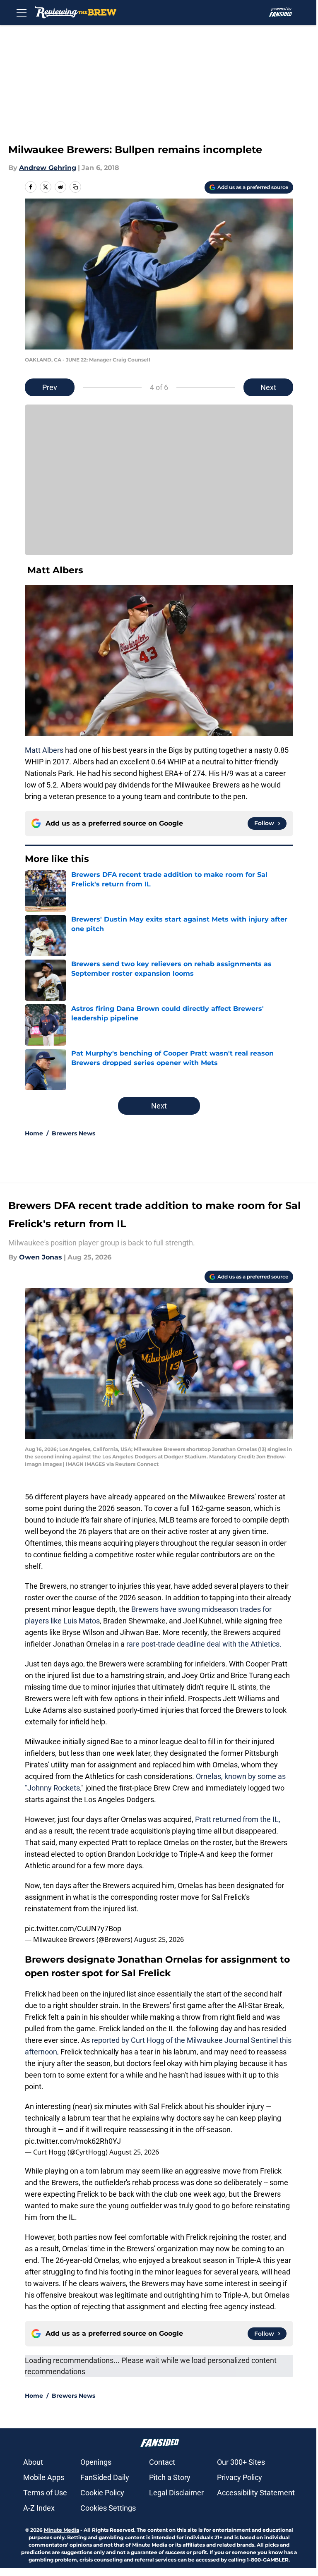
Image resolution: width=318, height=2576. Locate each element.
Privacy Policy (240, 2477)
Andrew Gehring (48, 168)
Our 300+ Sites (241, 2462)
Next (268, 387)
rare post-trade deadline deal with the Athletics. (204, 1644)
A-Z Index (39, 2508)
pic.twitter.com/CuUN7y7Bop (73, 1928)
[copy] (75, 187)
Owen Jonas (41, 1257)
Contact (162, 2462)
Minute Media (61, 2530)
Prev (50, 387)
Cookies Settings (108, 2508)
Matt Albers (44, 750)
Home (34, 1133)
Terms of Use (45, 2493)
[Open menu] (22, 12)
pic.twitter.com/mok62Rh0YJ (73, 2141)
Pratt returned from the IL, (238, 1819)
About (33, 2462)
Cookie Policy (102, 2493)
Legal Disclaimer (176, 2493)
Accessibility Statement (256, 2493)
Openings (96, 2462)
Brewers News (73, 1133)
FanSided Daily (105, 2477)
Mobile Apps (44, 2477)
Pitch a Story (170, 2477)
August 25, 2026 (159, 1939)
